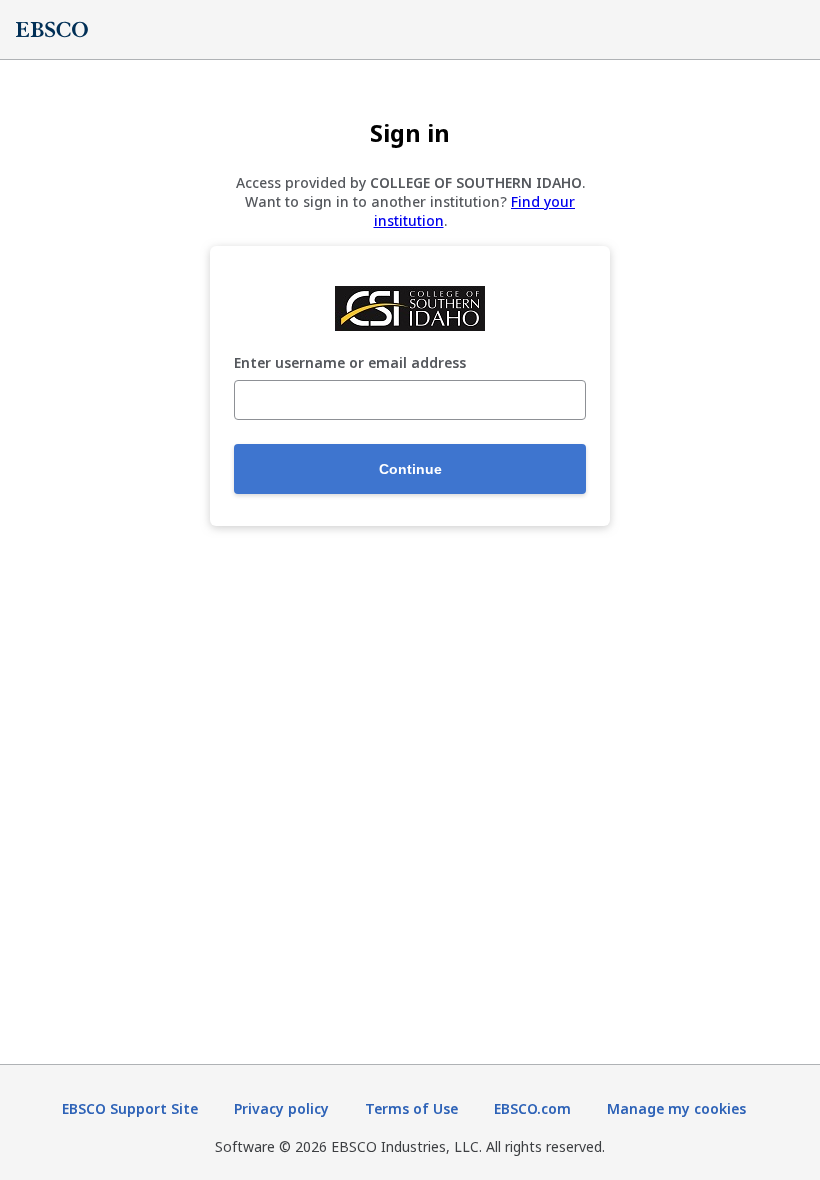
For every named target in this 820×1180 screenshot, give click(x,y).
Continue (410, 469)
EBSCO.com (532, 1108)
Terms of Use (411, 1108)
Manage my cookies (676, 1108)
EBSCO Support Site (130, 1108)
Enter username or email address (350, 363)
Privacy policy (281, 1108)
